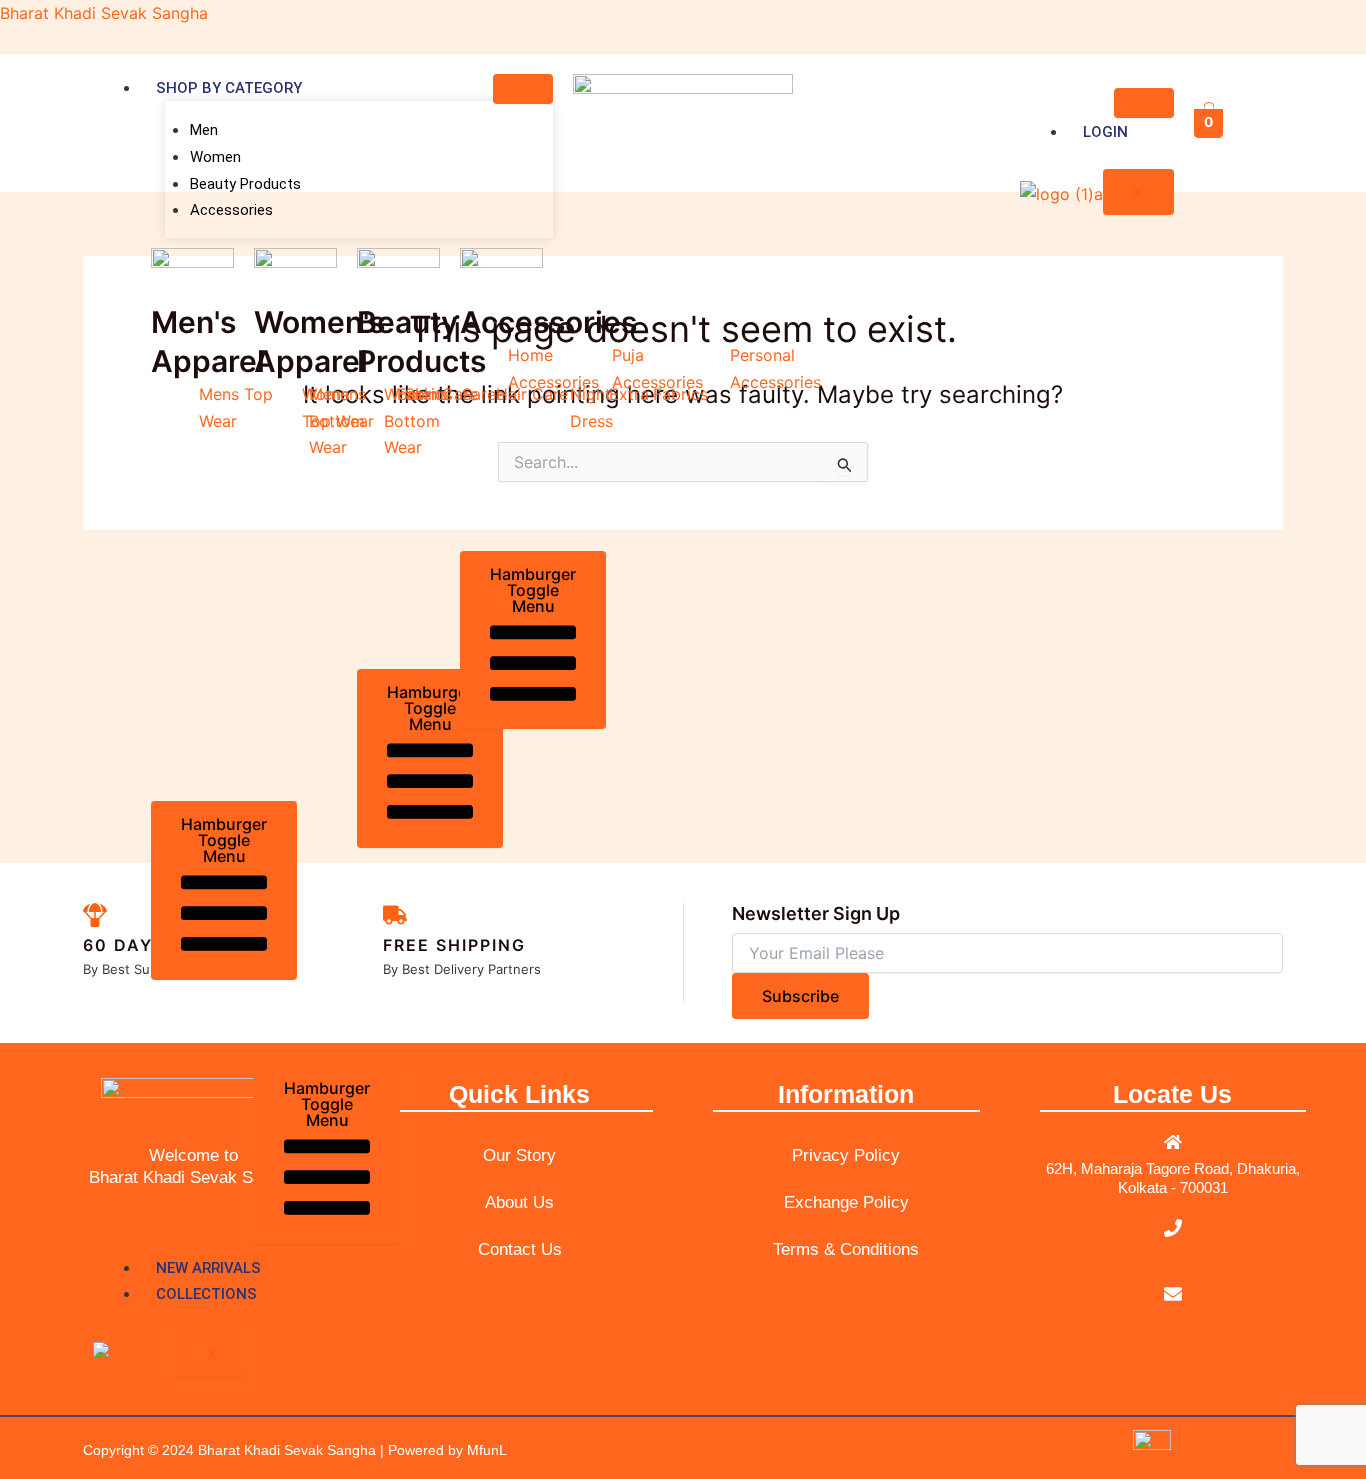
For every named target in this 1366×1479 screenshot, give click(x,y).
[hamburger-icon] (523, 89)
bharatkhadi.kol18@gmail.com (1173, 1319)
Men (204, 130)
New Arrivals (208, 1268)
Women (215, 157)
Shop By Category (229, 88)
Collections (206, 1294)
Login (1105, 132)
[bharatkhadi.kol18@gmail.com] (1173, 1294)
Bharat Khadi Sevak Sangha (104, 13)
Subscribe (800, 996)
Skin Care (441, 394)
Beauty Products (245, 184)
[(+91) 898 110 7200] (1173, 1228)
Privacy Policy (846, 1155)
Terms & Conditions (846, 1249)
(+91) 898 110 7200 (1173, 1253)
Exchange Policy (846, 1202)
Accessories (231, 210)
